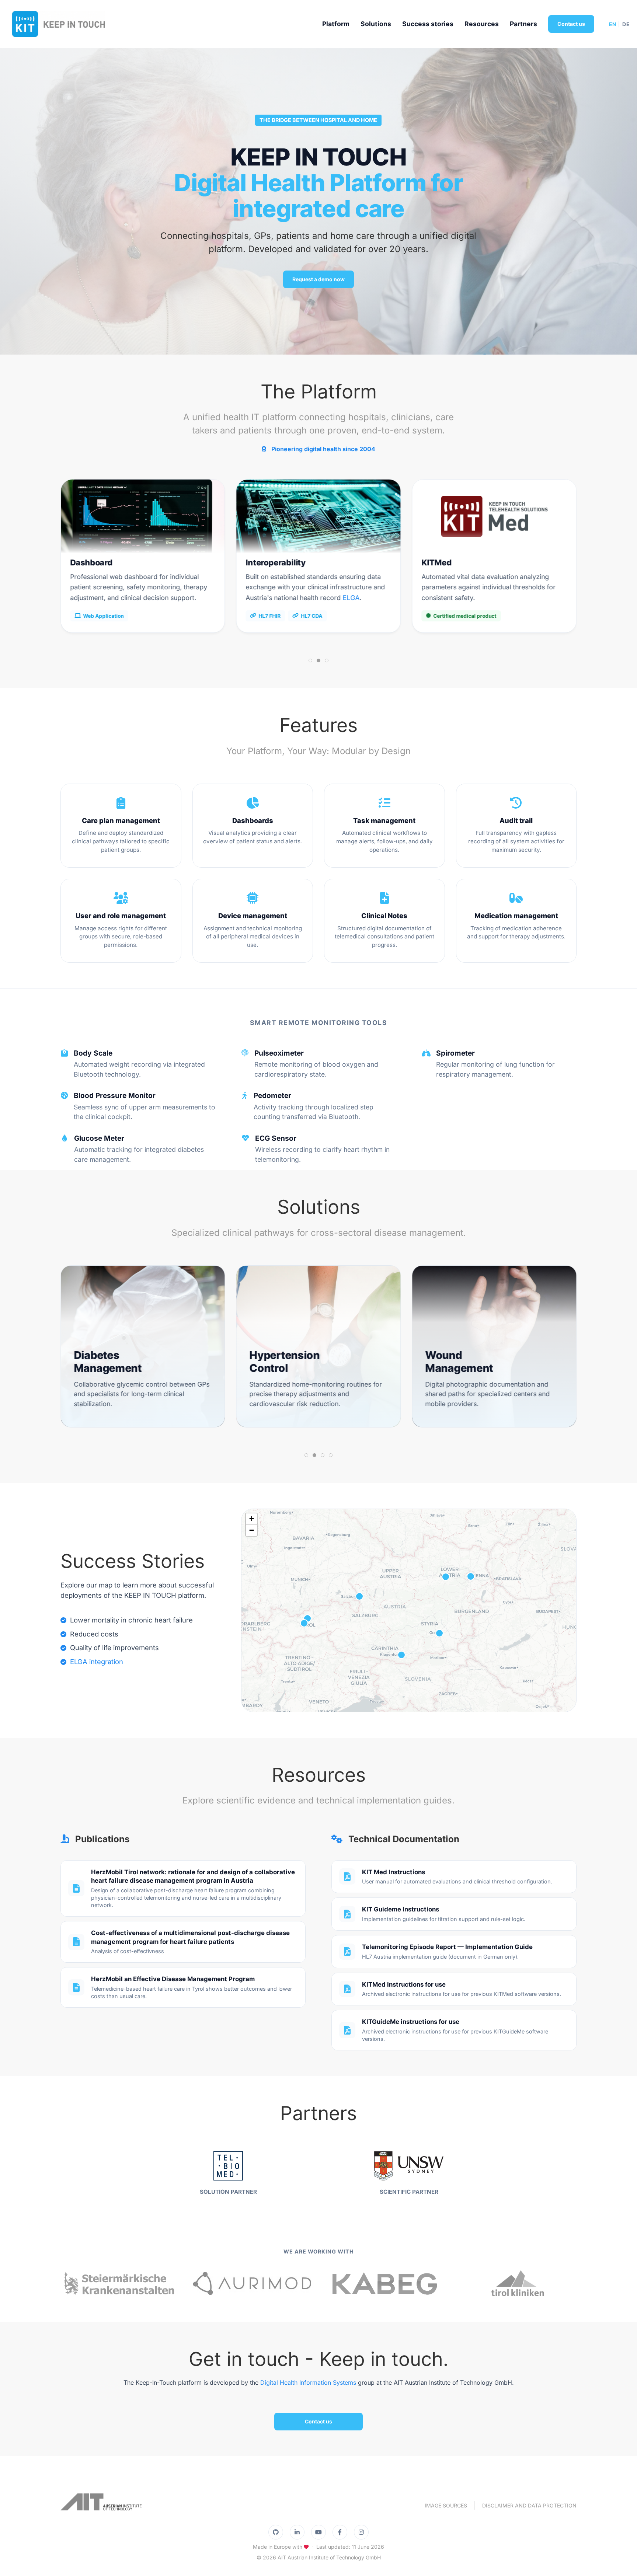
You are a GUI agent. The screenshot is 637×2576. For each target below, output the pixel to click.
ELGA (175, 598)
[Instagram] (361, 2532)
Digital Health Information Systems (308, 2382)
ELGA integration (97, 1662)
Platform (336, 24)
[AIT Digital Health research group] (101, 2505)
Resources (482, 24)
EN (613, 24)
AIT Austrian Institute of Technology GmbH (329, 2557)
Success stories (428, 24)
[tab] (310, 660)
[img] (409, 1610)
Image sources (446, 2505)
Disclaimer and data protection (529, 2505)
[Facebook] (340, 2532)
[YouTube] (318, 2532)
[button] (304, 1623)
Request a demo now (318, 279)
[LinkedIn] (297, 2532)
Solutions (376, 24)
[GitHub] (276, 2532)
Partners (523, 24)
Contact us (571, 24)
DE (626, 24)
